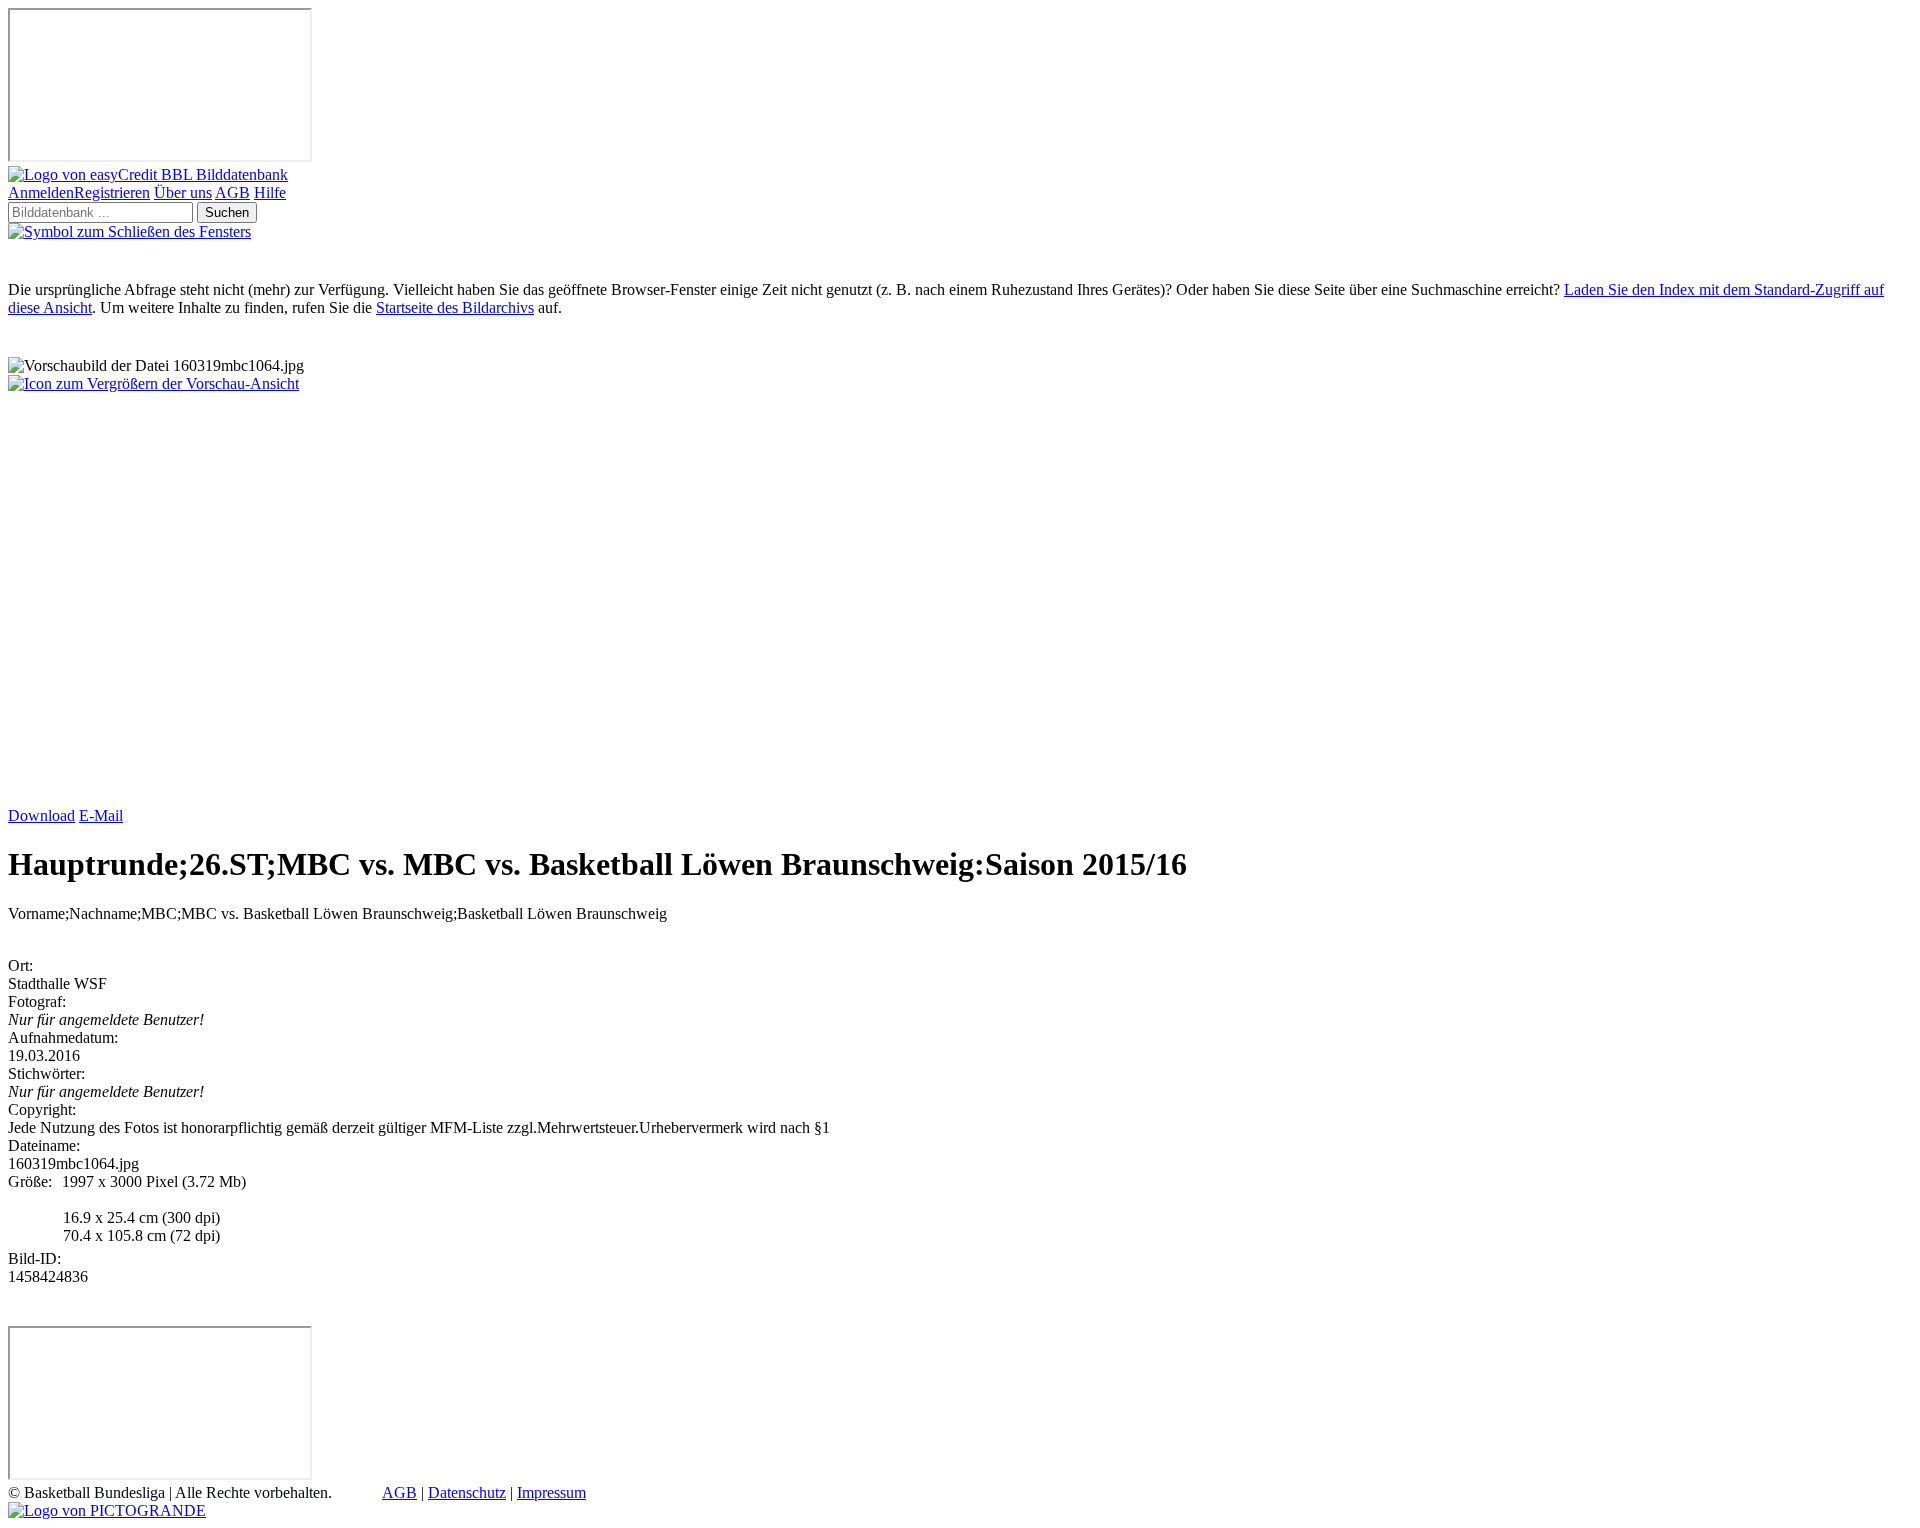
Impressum (551, 1492)
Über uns (183, 192)
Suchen (227, 212)
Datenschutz (467, 1492)
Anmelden (41, 192)
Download (41, 815)
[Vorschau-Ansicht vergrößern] (153, 383)
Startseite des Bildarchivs (455, 307)
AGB (232, 192)
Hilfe (270, 192)
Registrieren (112, 192)
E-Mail (101, 815)
